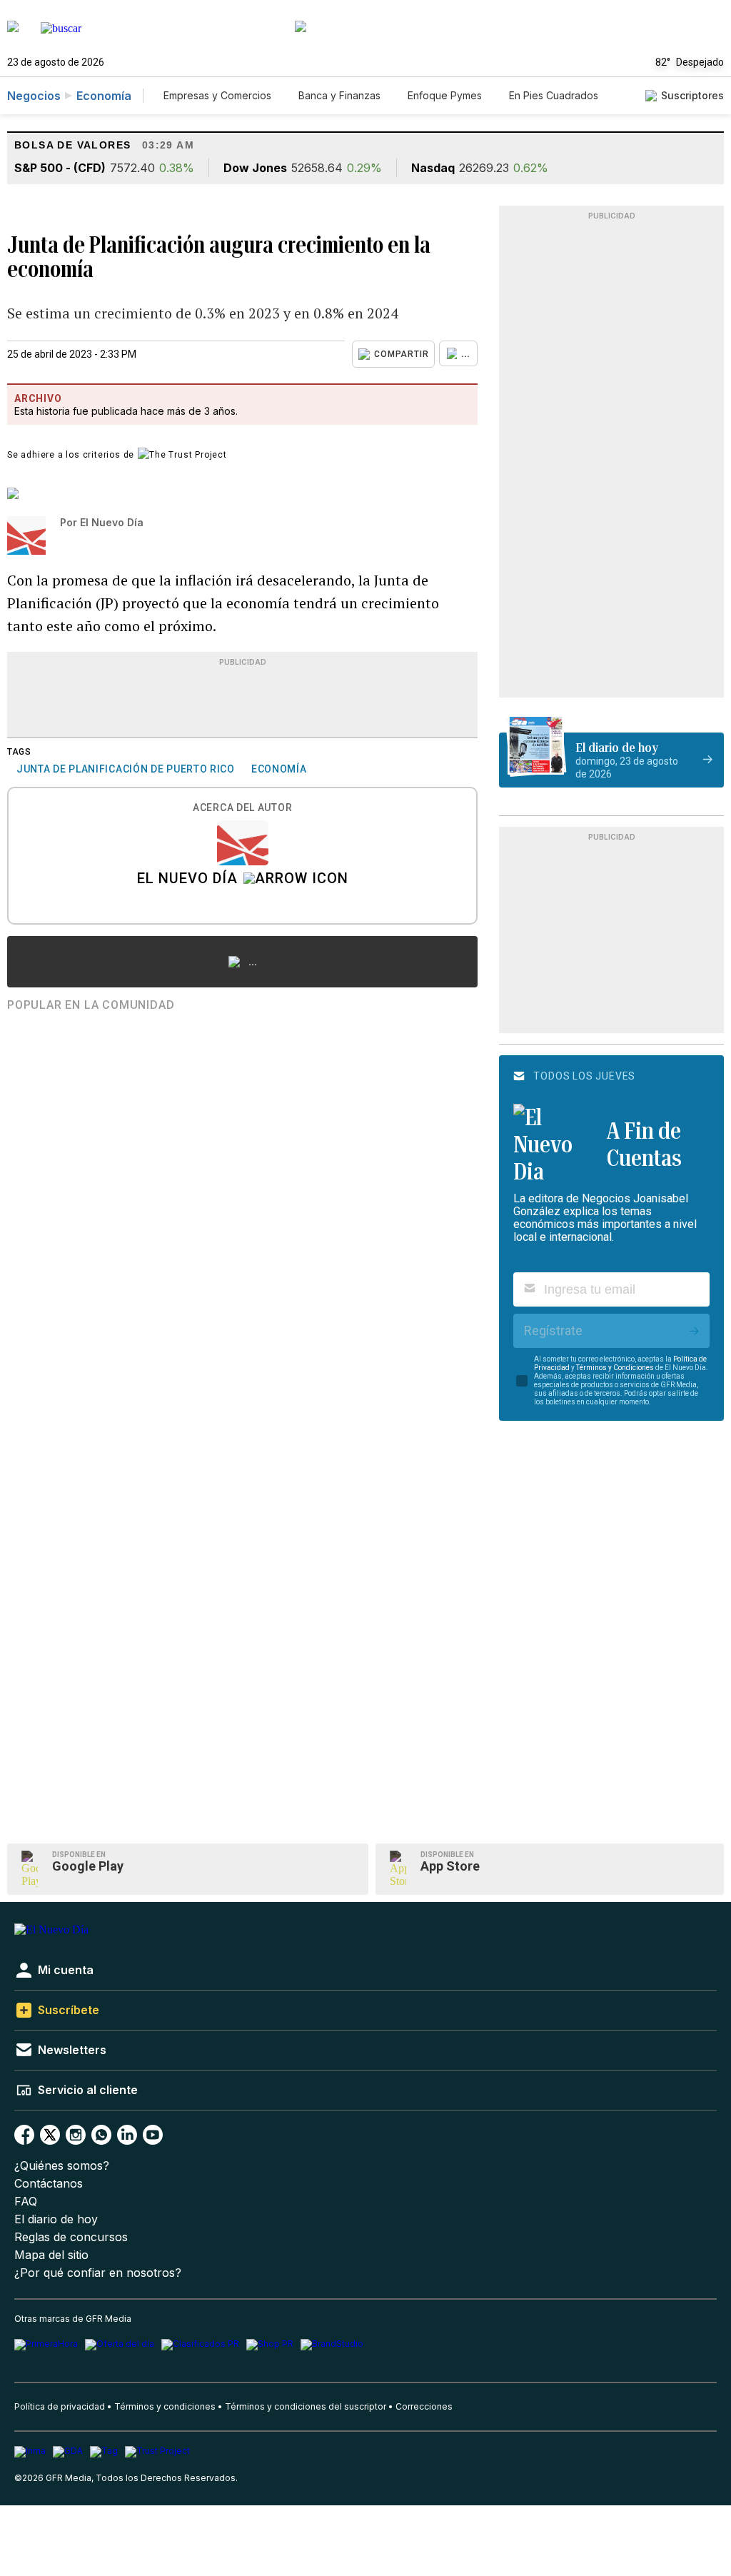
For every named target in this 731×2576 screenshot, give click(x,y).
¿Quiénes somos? (62, 2166)
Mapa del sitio (51, 2255)
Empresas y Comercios (217, 95)
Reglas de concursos (71, 2237)
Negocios (34, 96)
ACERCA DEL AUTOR (242, 808)
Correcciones (424, 2406)
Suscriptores (692, 95)
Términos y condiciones (165, 2406)
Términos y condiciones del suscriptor (306, 2406)
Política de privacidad (60, 2406)
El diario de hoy (56, 2219)
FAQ (26, 2202)
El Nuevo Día (187, 880)
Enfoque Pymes (445, 95)
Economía (104, 96)
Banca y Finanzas (339, 95)
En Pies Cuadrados (554, 95)
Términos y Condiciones (615, 1368)
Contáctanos (49, 2184)
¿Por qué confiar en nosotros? (98, 2273)
